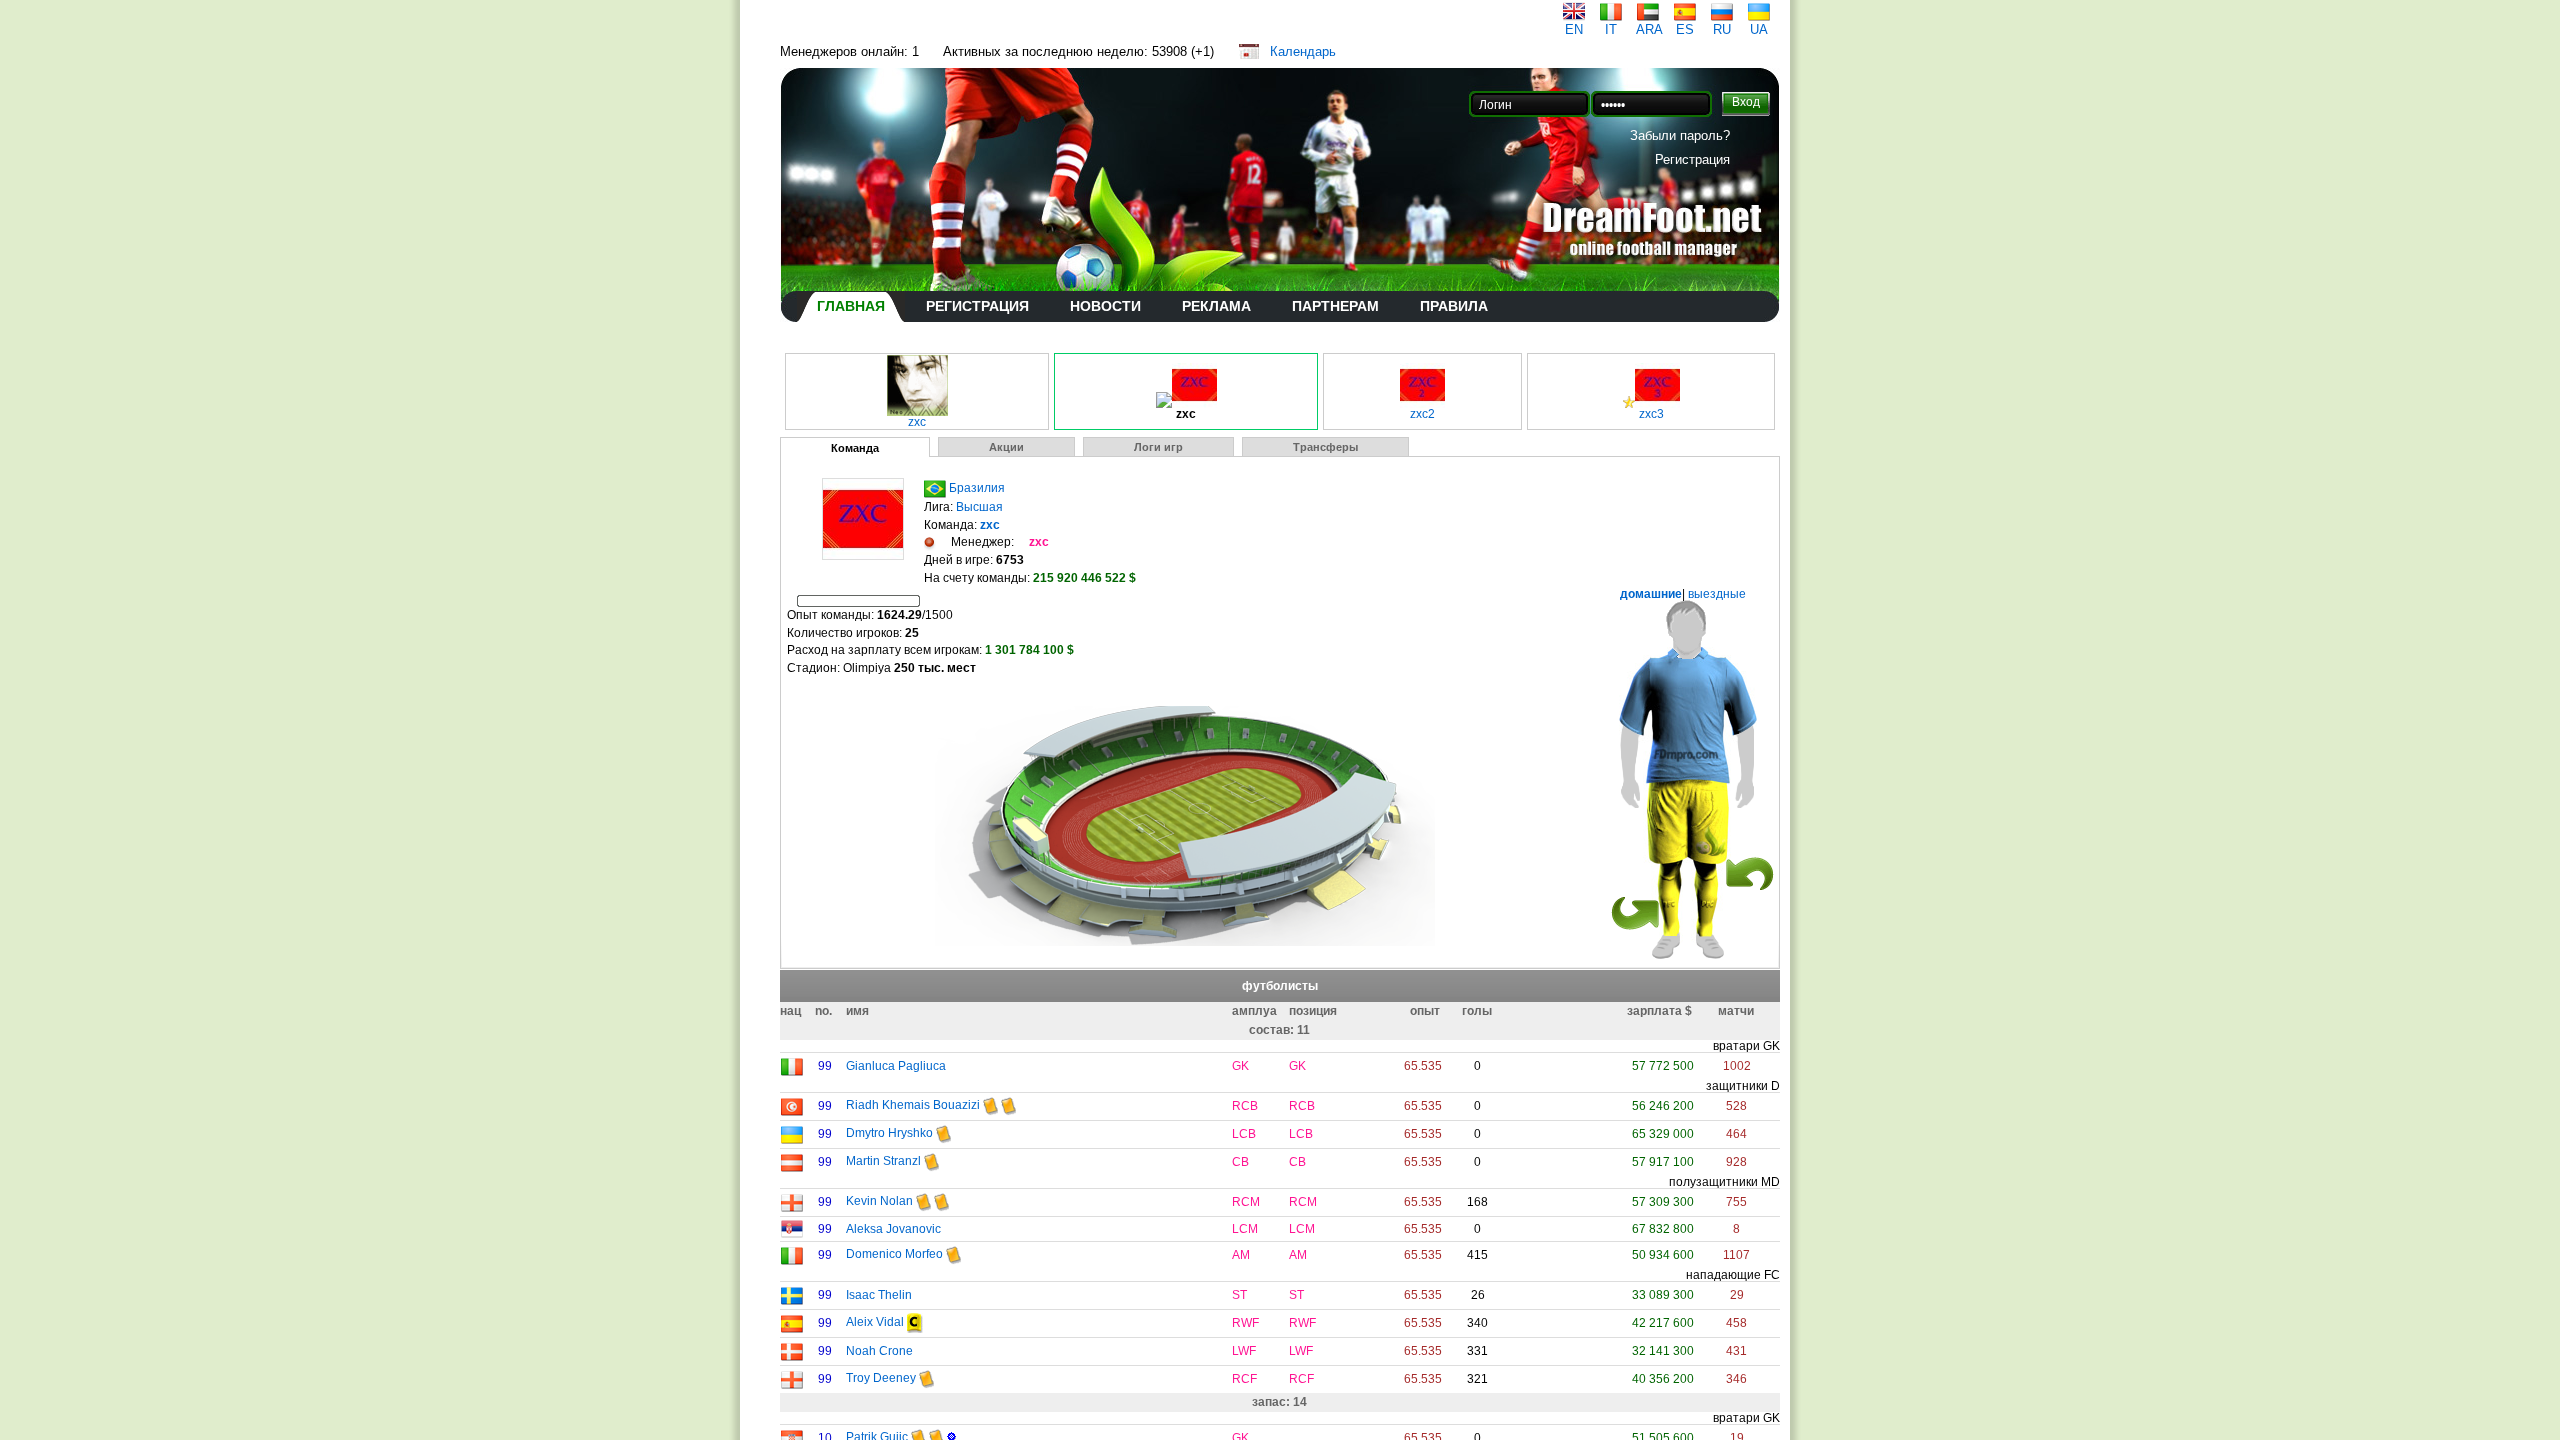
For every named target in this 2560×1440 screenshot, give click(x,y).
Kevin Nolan (879, 1201)
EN (1574, 29)
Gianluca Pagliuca (896, 1066)
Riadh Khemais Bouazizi (913, 1105)
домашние (1651, 594)
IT (1611, 29)
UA (1759, 29)
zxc (917, 422)
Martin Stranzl (883, 1161)
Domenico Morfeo (894, 1254)
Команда (855, 448)
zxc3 (1651, 414)
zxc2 (1422, 414)
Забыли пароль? (1680, 135)
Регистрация (1692, 159)
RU (1722, 29)
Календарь (1303, 51)
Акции (1006, 447)
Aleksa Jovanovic (893, 1229)
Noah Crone (879, 1351)
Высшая (979, 507)
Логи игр (1158, 447)
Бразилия (977, 488)
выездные (1715, 594)
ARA (1649, 29)
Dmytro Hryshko (889, 1133)
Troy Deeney (881, 1378)
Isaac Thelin (879, 1295)
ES (1685, 29)
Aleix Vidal (875, 1322)
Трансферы (1325, 447)
